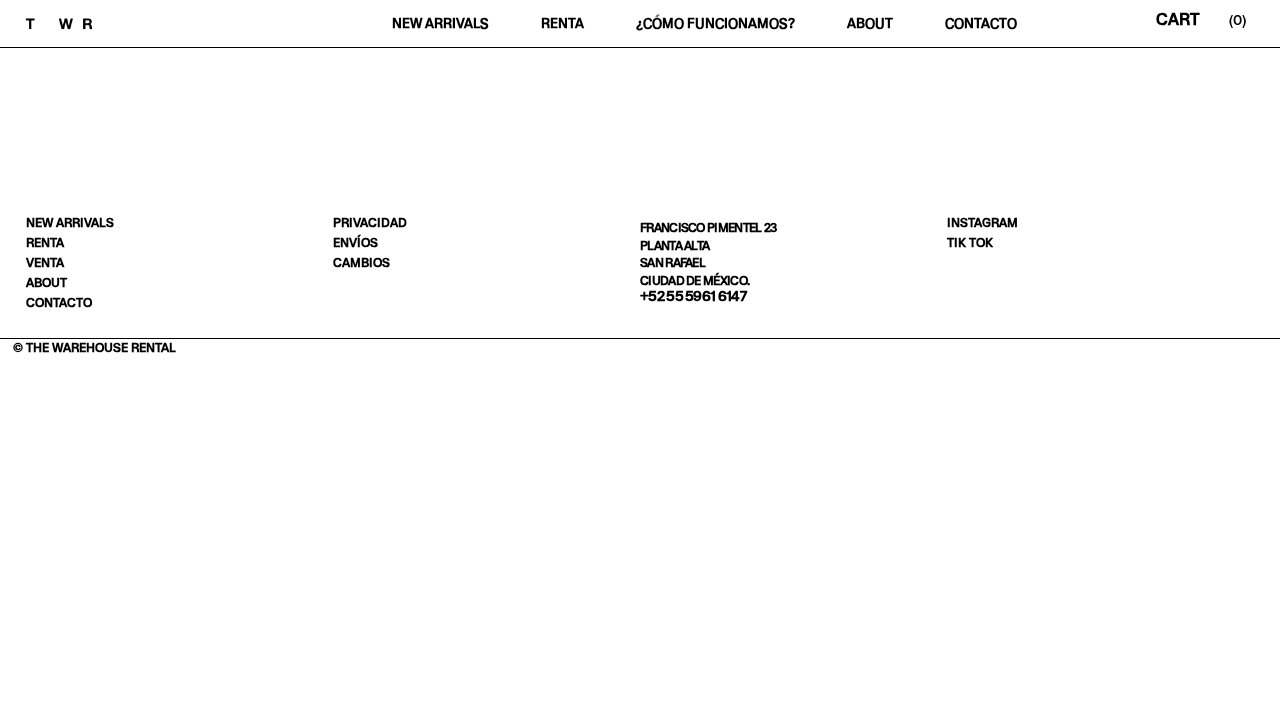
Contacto (981, 23)
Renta (562, 23)
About (870, 23)
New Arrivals (440, 23)
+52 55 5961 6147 (693, 296)
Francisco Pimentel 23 (708, 227)
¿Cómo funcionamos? (715, 23)
